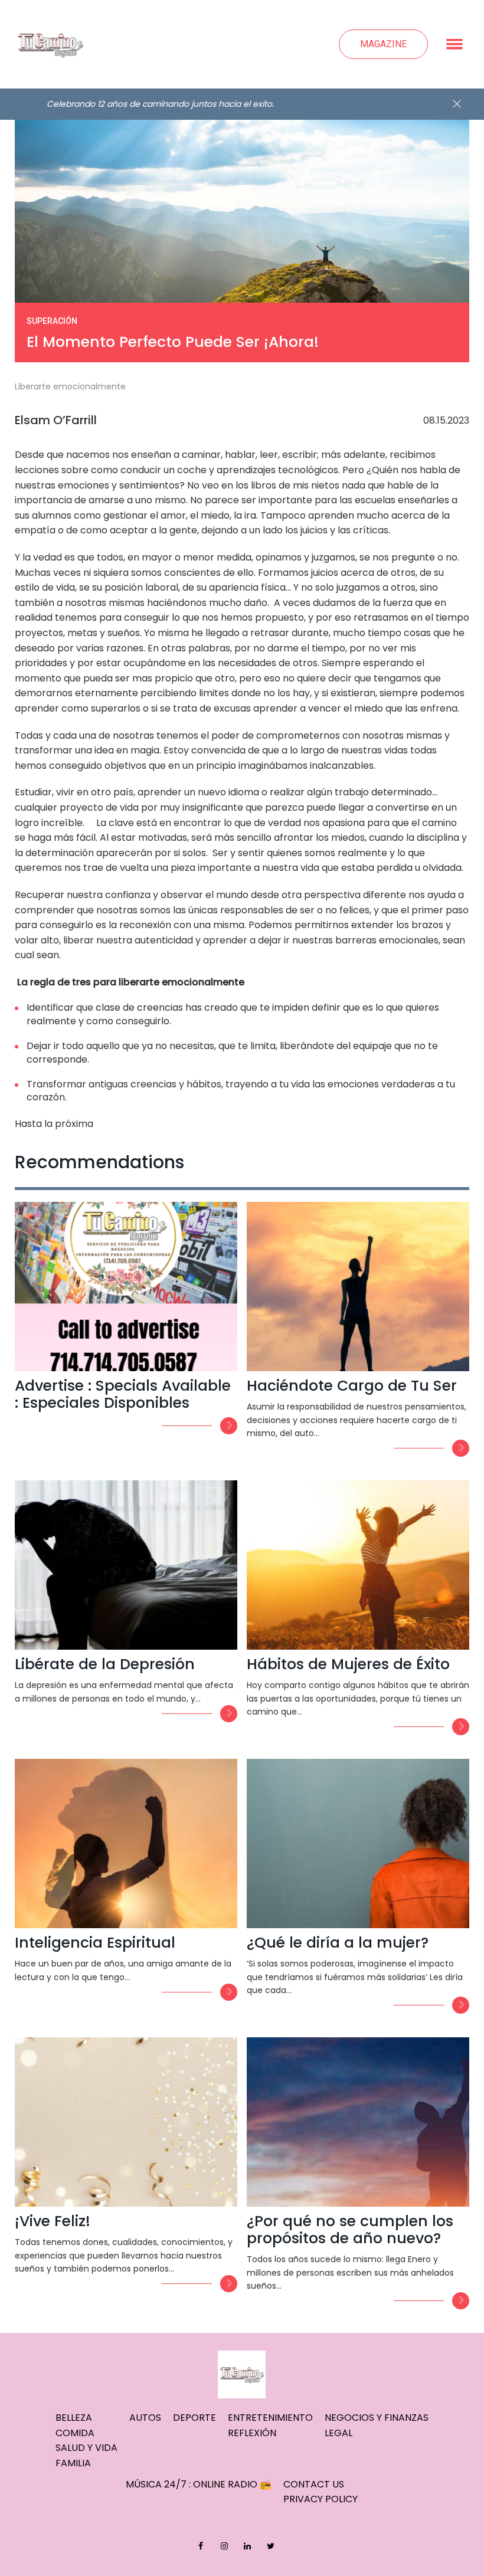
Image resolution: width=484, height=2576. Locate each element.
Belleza (74, 2418)
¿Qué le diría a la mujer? (338, 1943)
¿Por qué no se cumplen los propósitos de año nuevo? (350, 2230)
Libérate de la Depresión (105, 1664)
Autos (145, 2418)
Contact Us (314, 2484)
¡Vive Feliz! (53, 2221)
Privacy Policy (321, 2499)
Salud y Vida (86, 2448)
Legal (339, 2433)
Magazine (383, 44)
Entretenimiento (270, 2418)
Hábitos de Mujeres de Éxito (348, 1664)
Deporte (194, 2418)
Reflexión (252, 2433)
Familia (73, 2463)
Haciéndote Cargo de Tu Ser (352, 1386)
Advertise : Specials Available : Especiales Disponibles (123, 1394)
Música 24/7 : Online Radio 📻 (199, 2484)
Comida (75, 2433)
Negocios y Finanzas (377, 2418)
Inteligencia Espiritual (95, 1943)
